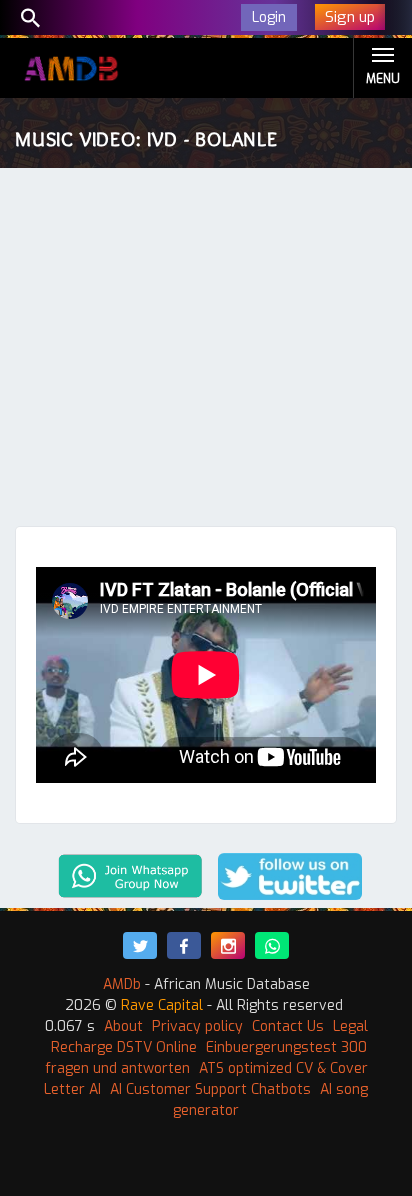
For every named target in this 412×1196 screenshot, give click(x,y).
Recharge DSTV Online (124, 1047)
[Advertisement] (206, 352)
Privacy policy (197, 1026)
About (123, 1026)
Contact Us (288, 1026)
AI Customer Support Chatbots (210, 1089)
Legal (350, 1026)
